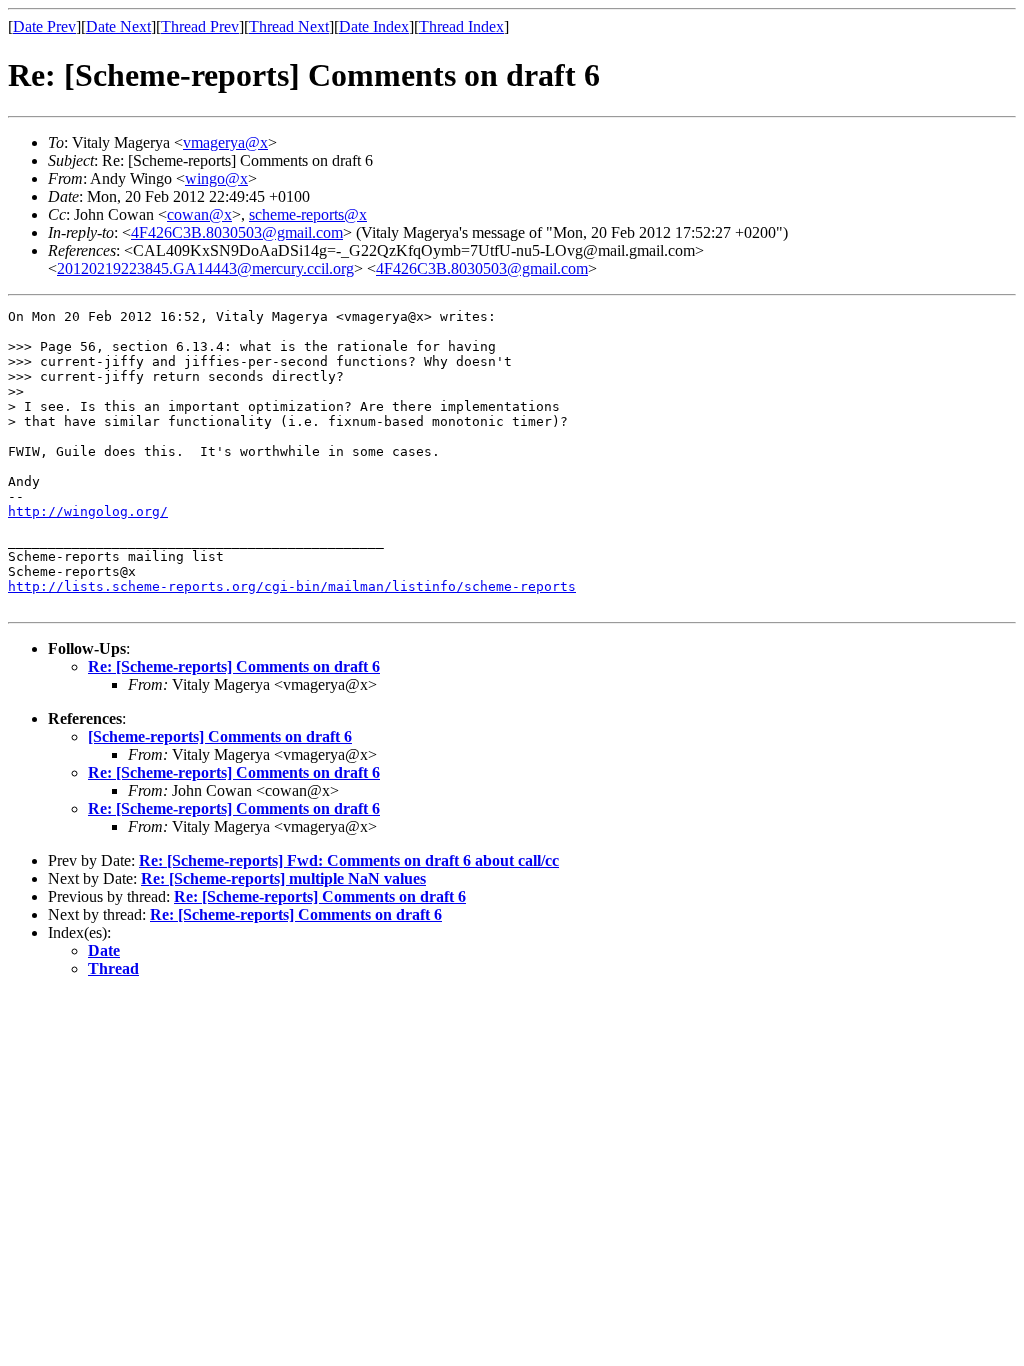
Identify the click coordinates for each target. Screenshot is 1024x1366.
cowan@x (199, 214)
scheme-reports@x (308, 214)
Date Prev (44, 26)
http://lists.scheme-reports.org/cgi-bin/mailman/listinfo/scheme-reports (292, 586)
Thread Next (289, 26)
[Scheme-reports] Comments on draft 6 (220, 736)
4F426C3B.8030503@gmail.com (237, 232)
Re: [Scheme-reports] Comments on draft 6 (234, 666)
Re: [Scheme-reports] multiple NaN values (283, 878)
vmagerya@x (225, 142)
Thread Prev (200, 26)
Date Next (118, 26)
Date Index (374, 26)
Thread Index (461, 26)
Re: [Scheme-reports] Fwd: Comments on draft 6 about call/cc (349, 860)
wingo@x (216, 178)
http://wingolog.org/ (88, 511)
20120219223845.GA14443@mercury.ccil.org (205, 268)
